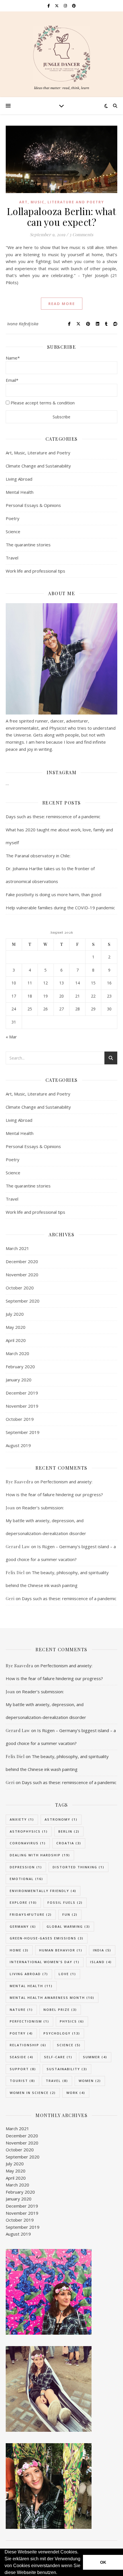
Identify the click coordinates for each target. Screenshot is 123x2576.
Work (76, 2093)
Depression (26, 1867)
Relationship (28, 2045)
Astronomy (61, 1819)
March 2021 (17, 1248)
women (90, 2081)
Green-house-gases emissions (47, 1938)
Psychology (62, 2033)
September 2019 (23, 1432)
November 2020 (22, 1275)
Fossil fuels (65, 1902)
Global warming (68, 1926)
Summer (95, 2057)
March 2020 (17, 1353)
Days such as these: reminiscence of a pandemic (53, 816)
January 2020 (19, 1380)
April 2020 (16, 1340)
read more (62, 304)
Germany (23, 1926)
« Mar (11, 1037)
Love (67, 1974)
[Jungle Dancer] (61, 54)
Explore (23, 1902)
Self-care (58, 2057)
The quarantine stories (28, 545)
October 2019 (20, 1419)
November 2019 (22, 1406)
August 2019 (18, 1445)
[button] (59, 2573)
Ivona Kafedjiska (23, 324)
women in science (33, 2093)
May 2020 (16, 1327)
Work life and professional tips (35, 571)
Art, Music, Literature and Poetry (62, 202)
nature (21, 2010)
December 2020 (22, 1261)
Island (101, 1962)
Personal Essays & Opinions (33, 505)
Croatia (69, 1843)
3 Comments (81, 234)
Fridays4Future (31, 1914)
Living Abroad (19, 479)
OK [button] (103, 2562)
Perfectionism (29, 2021)
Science (13, 531)
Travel (12, 558)
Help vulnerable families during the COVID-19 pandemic (60, 908)
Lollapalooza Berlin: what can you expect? (62, 216)
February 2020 (20, 1367)
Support (23, 2069)
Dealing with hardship (40, 1855)
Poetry (13, 518)
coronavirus (28, 1843)
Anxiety (22, 1819)
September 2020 (23, 1301)
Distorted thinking (79, 1867)
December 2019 (22, 1393)
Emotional (26, 1879)
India (102, 1950)
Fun (70, 1914)
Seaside (22, 2057)
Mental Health (20, 492)
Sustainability (67, 2069)
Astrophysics (29, 1831)
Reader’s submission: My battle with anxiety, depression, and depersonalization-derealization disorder (46, 1520)
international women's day (45, 1962)
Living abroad (29, 1974)
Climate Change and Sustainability (38, 466)
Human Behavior (61, 1950)
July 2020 (15, 1314)
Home (19, 1950)
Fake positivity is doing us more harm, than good (53, 894)
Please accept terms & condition (43, 403)
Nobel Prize (60, 2010)
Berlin (69, 1831)
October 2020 (20, 1288)
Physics (72, 2021)
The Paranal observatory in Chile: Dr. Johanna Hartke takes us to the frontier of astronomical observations (50, 868)
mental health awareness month (52, 1998)
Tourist (22, 2081)
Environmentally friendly (43, 1891)
